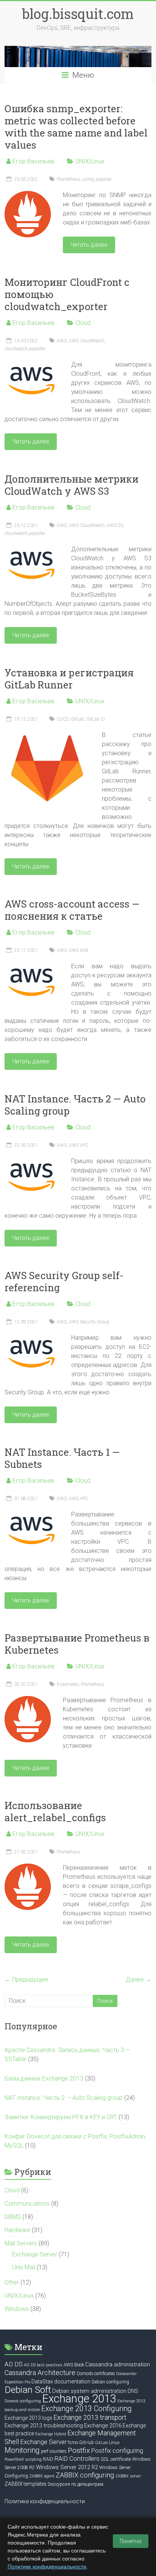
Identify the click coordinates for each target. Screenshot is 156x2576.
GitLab (77, 719)
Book (79, 2365)
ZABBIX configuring (85, 2475)
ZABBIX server (128, 2476)
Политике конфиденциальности (47, 2567)
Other (12, 2282)
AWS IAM (79, 950)
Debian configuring (110, 2382)
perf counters (54, 2451)
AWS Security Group (89, 1322)
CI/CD (63, 719)
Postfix (79, 2450)
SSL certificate (116, 2459)
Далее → (139, 1979)
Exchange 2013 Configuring (87, 2409)
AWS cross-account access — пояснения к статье (72, 910)
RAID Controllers (77, 2459)
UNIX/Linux (90, 161)
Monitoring (22, 2450)
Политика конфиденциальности (45, 2501)
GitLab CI (96, 719)
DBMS (13, 2217)
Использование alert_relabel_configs (55, 1811)
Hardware (17, 2230)
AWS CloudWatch (87, 341)
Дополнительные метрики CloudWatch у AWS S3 (72, 485)
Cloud (83, 323)
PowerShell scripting (23, 2459)
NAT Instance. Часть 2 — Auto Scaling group (75, 1105)
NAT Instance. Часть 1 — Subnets (62, 1458)
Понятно (131, 2541)
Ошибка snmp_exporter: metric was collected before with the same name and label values (76, 127)
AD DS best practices (43, 2365)
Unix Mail (24, 2267)
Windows (17, 2309)
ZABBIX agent (42, 2476)
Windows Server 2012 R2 (67, 2467)
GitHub (87, 2443)
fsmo (73, 2443)
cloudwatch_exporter (25, 349)
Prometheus (69, 179)
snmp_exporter (97, 179)
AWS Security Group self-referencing (64, 1281)
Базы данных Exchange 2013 (44, 2078)
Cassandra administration (118, 2364)
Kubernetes (68, 1684)
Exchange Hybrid (51, 2434)
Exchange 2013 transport (90, 2418)
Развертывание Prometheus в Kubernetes (77, 1644)
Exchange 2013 (79, 2399)
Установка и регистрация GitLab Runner (69, 679)
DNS (133, 2391)
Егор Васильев (33, 161)
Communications (27, 2204)
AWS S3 (115, 525)
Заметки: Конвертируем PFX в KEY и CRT (61, 2117)
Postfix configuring (117, 2451)
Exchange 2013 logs (28, 2418)
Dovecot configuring (23, 2401)
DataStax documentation (61, 2382)
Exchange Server (35, 2254)
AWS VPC (79, 1145)
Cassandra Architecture (40, 2373)
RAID (48, 2459)
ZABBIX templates (26, 2484)
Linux (114, 2443)
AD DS (14, 2364)
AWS (62, 341)
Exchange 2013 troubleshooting (44, 2425)
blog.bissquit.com (78, 14)
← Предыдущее (26, 1979)
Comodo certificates (96, 2374)
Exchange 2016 (103, 2425)
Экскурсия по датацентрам (76, 2484)
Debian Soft (28, 2390)
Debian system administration (89, 2391)
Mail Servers (21, 2243)
